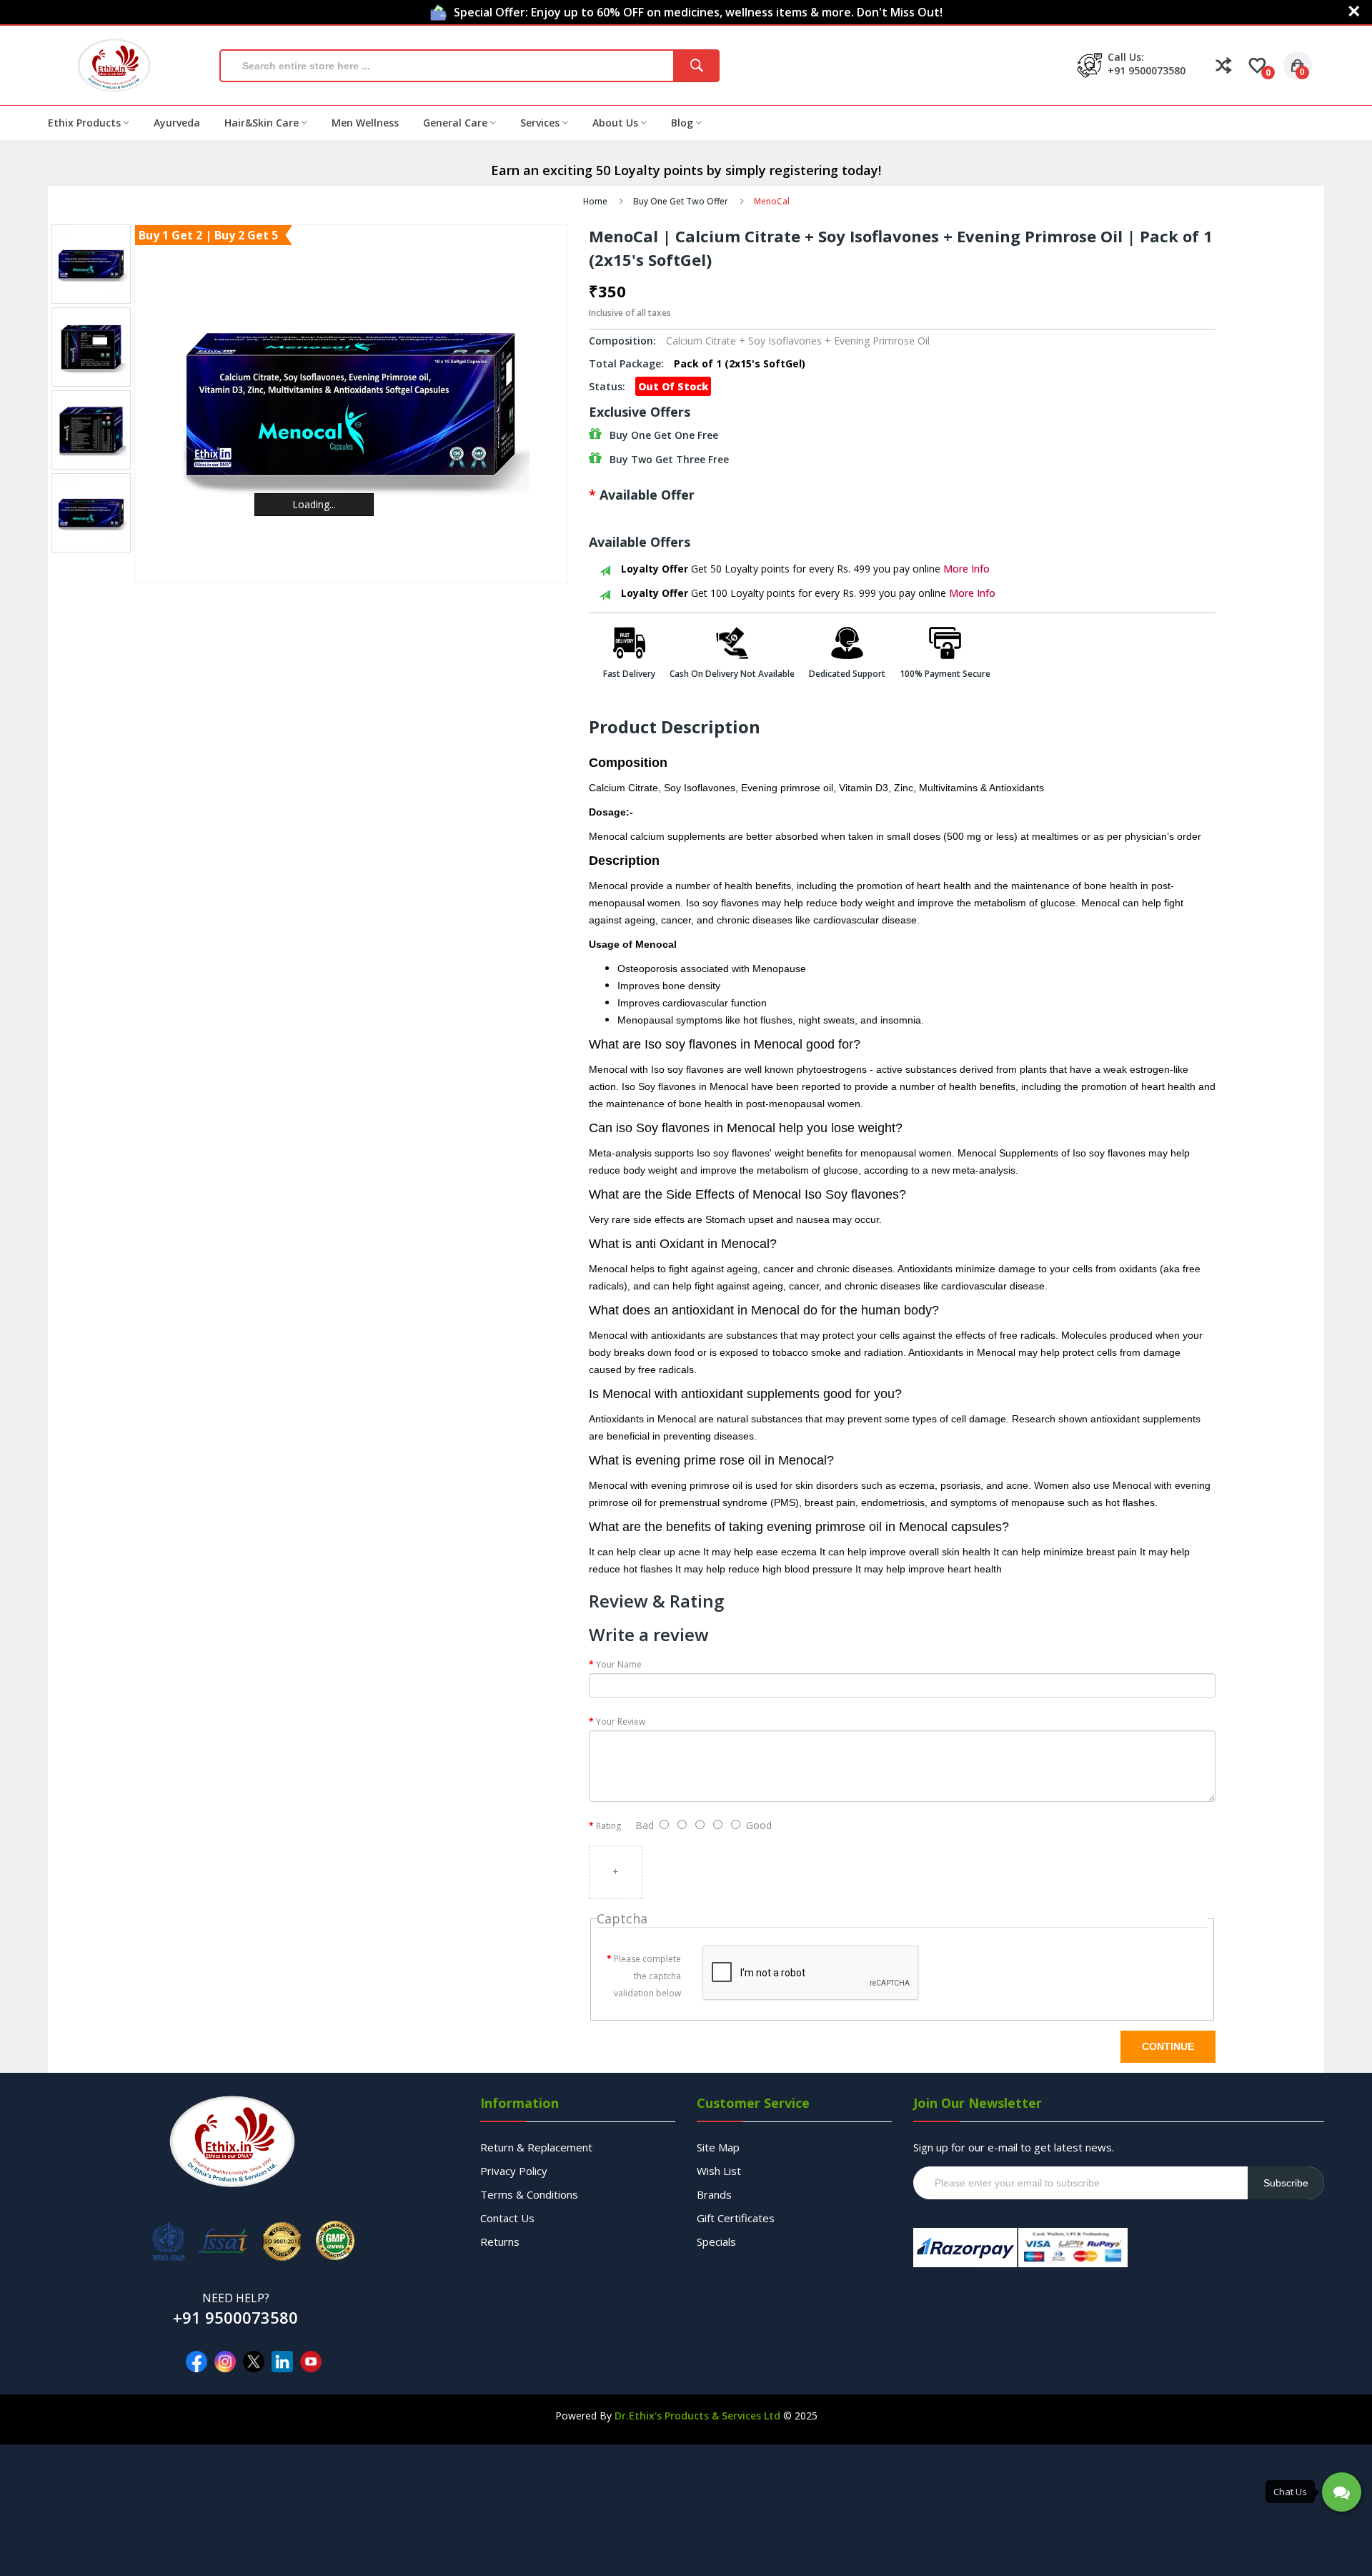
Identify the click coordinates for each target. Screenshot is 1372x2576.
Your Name (619, 1664)
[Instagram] (225, 2362)
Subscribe (1286, 2183)
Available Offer (647, 495)
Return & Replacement (536, 2147)
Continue (1168, 2046)
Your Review (621, 1722)
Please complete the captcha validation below (647, 1976)
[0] (1257, 66)
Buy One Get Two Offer (681, 201)
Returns (500, 2241)
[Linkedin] (282, 2362)
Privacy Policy (514, 2171)
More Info (966, 569)
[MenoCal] (91, 264)
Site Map (718, 2147)
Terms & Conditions (529, 2194)
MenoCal (772, 201)
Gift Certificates (736, 2218)
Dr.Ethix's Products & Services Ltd (697, 2416)
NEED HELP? (236, 2298)
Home (595, 201)
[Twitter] (254, 2362)
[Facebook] (197, 2362)
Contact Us (507, 2218)
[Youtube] (311, 2362)
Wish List (719, 2171)
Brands (714, 2194)
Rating (608, 1826)
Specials (716, 2241)
